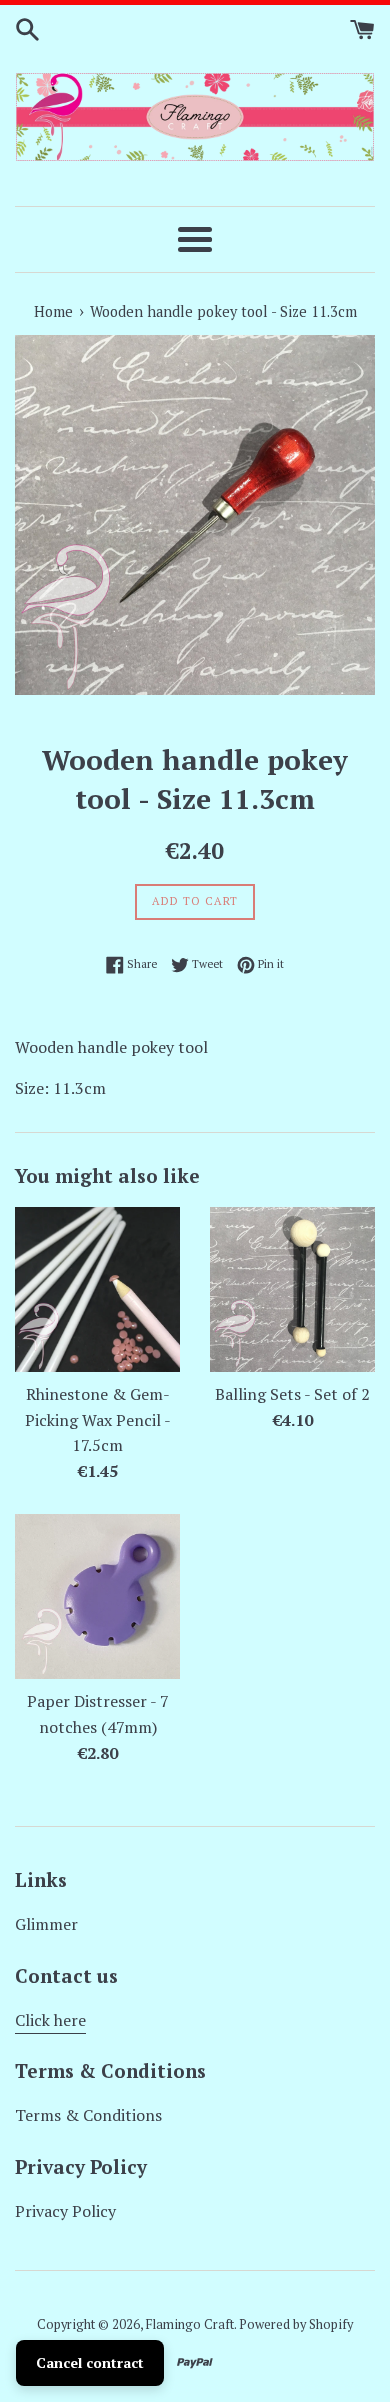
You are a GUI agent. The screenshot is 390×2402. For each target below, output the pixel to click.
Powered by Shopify (296, 2324)
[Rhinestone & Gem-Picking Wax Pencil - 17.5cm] (97, 1289)
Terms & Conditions (88, 2115)
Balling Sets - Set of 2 (292, 1394)
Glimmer (46, 1924)
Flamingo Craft (190, 2324)
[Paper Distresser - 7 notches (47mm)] (97, 1596)
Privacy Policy (65, 2211)
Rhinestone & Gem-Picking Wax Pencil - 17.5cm (98, 1419)
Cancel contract (90, 2362)
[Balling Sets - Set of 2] (292, 1289)
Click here (50, 2020)
